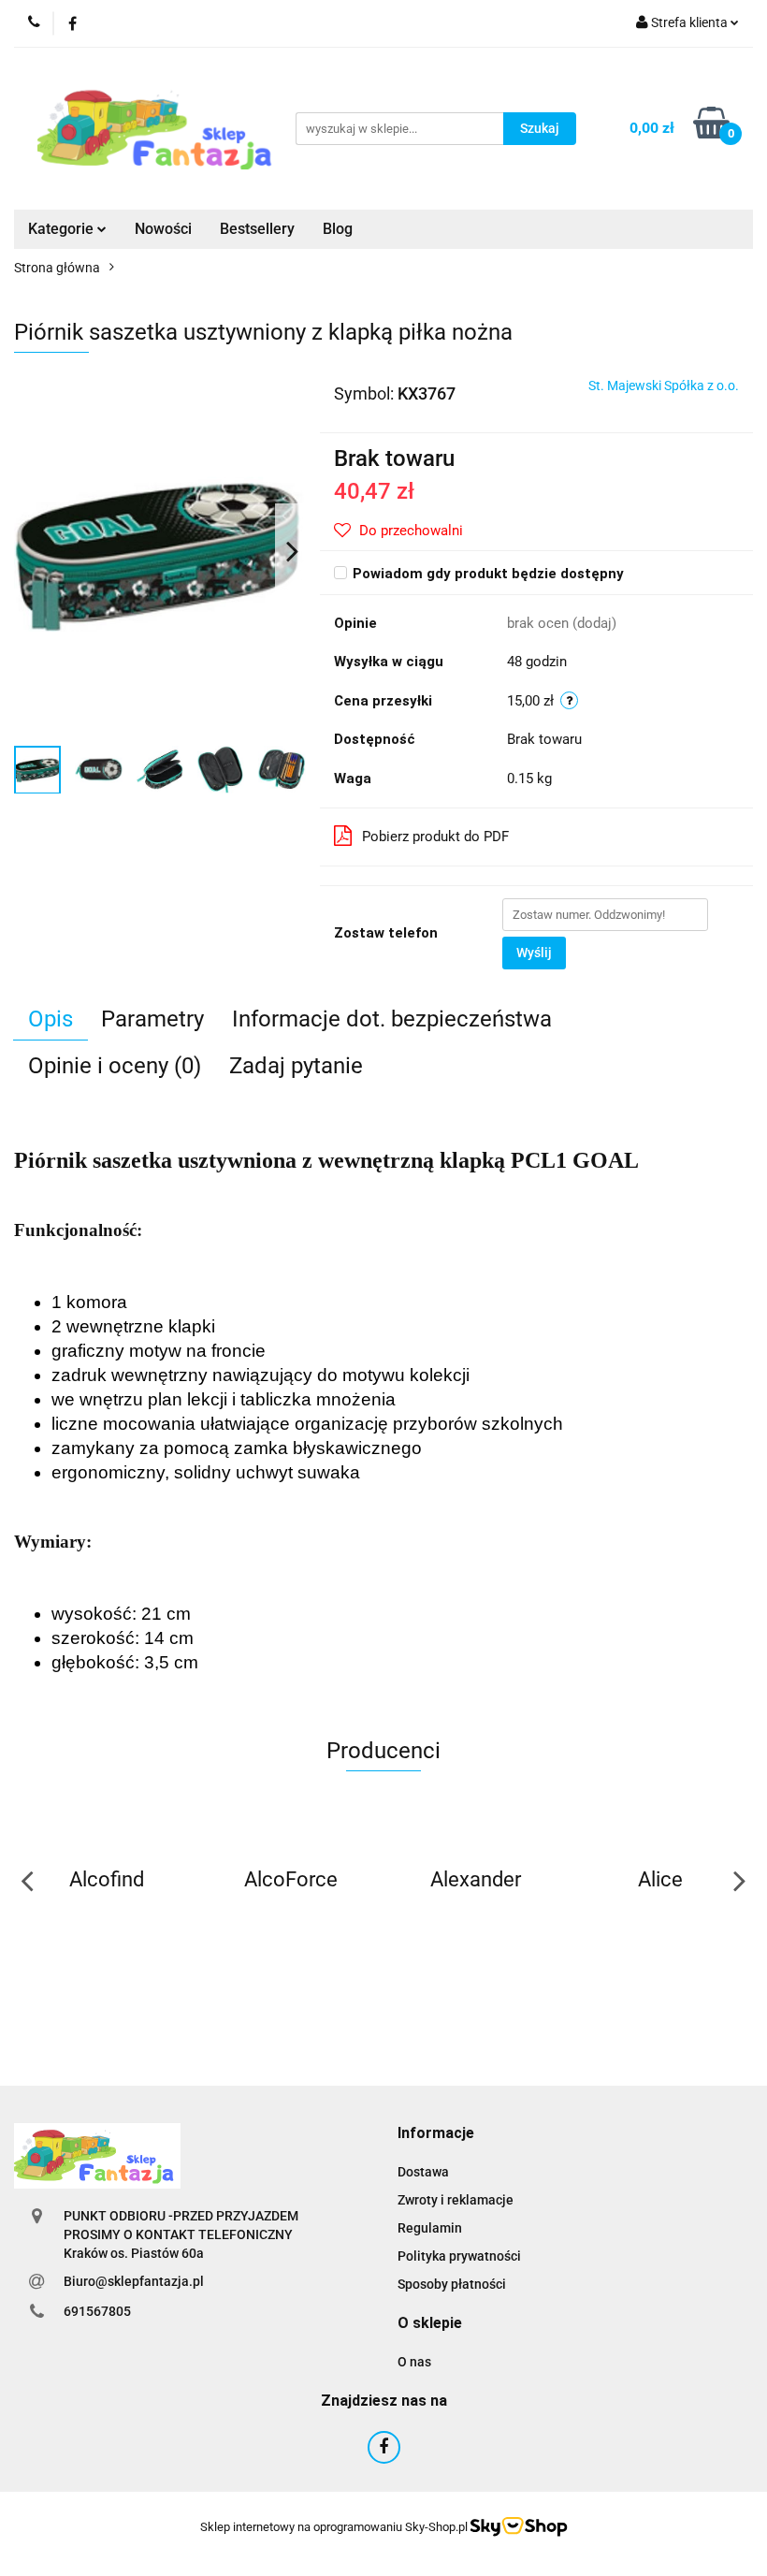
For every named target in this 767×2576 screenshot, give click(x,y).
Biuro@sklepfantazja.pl (134, 2281)
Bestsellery (257, 229)
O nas (414, 2362)
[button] (436, 2134)
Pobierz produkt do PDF (435, 837)
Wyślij (534, 953)
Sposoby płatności (452, 2284)
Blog (338, 229)
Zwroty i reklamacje (456, 2200)
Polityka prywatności (459, 2256)
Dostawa (423, 2172)
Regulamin (430, 2228)
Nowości (163, 229)
